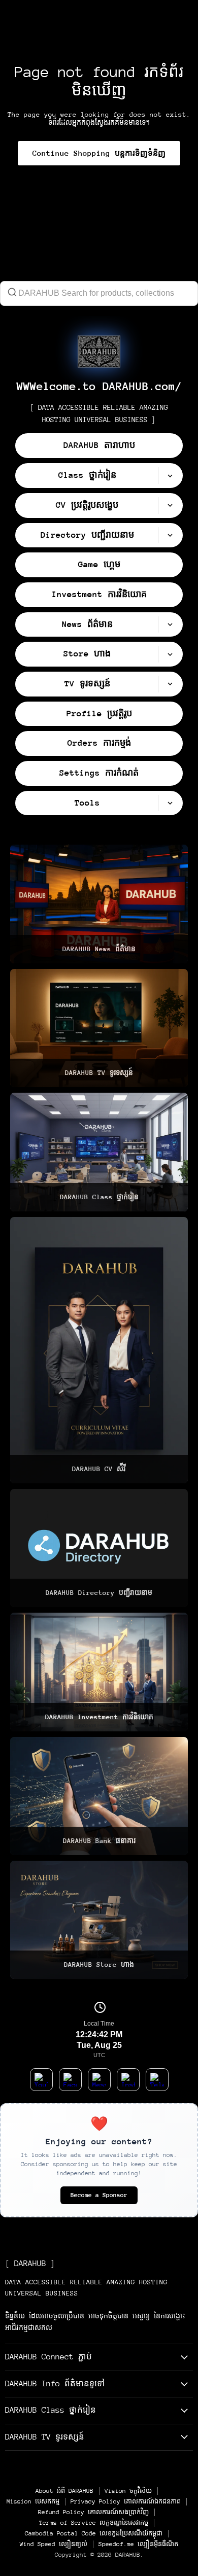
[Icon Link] (99, 352)
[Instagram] (128, 2080)
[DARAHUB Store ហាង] (99, 1920)
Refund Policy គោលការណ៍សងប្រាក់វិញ (93, 2512)
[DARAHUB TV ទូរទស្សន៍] (99, 1028)
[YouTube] (41, 2080)
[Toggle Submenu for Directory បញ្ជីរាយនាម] (170, 535)
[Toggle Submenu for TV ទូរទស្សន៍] (170, 684)
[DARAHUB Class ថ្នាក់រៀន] (99, 1152)
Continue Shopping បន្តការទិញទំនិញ (99, 153)
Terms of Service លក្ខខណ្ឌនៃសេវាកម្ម (94, 2523)
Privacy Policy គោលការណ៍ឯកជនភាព (126, 2501)
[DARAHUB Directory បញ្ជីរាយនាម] (99, 1548)
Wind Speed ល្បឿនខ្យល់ (54, 2544)
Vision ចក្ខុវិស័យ (128, 2491)
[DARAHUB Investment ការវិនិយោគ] (99, 1672)
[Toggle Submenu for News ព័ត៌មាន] (170, 625)
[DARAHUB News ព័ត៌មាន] (99, 904)
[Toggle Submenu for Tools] (170, 803)
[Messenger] (99, 2080)
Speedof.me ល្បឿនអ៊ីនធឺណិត (138, 2544)
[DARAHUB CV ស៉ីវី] (99, 1350)
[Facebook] (70, 2080)
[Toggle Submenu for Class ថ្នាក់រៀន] (170, 476)
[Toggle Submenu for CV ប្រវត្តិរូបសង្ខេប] (170, 506)
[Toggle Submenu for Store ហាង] (170, 654)
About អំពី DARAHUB (64, 2491)
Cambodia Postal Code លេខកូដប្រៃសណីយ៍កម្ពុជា (94, 2533)
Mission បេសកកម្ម (33, 2501)
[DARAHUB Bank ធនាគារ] (99, 1796)
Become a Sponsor (99, 2195)
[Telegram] (157, 2080)
